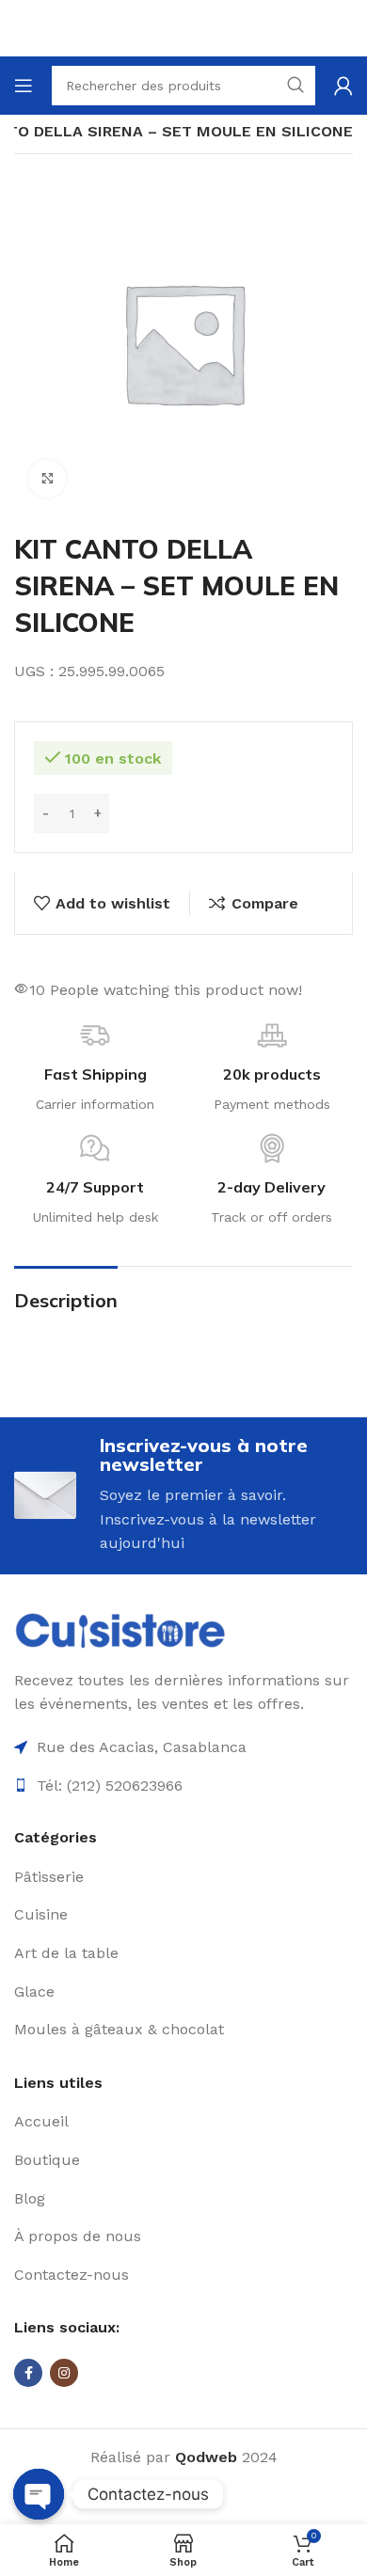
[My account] (343, 86)
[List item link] (183, 1877)
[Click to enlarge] (47, 479)
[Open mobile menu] (24, 86)
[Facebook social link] (28, 2373)
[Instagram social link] (64, 2373)
